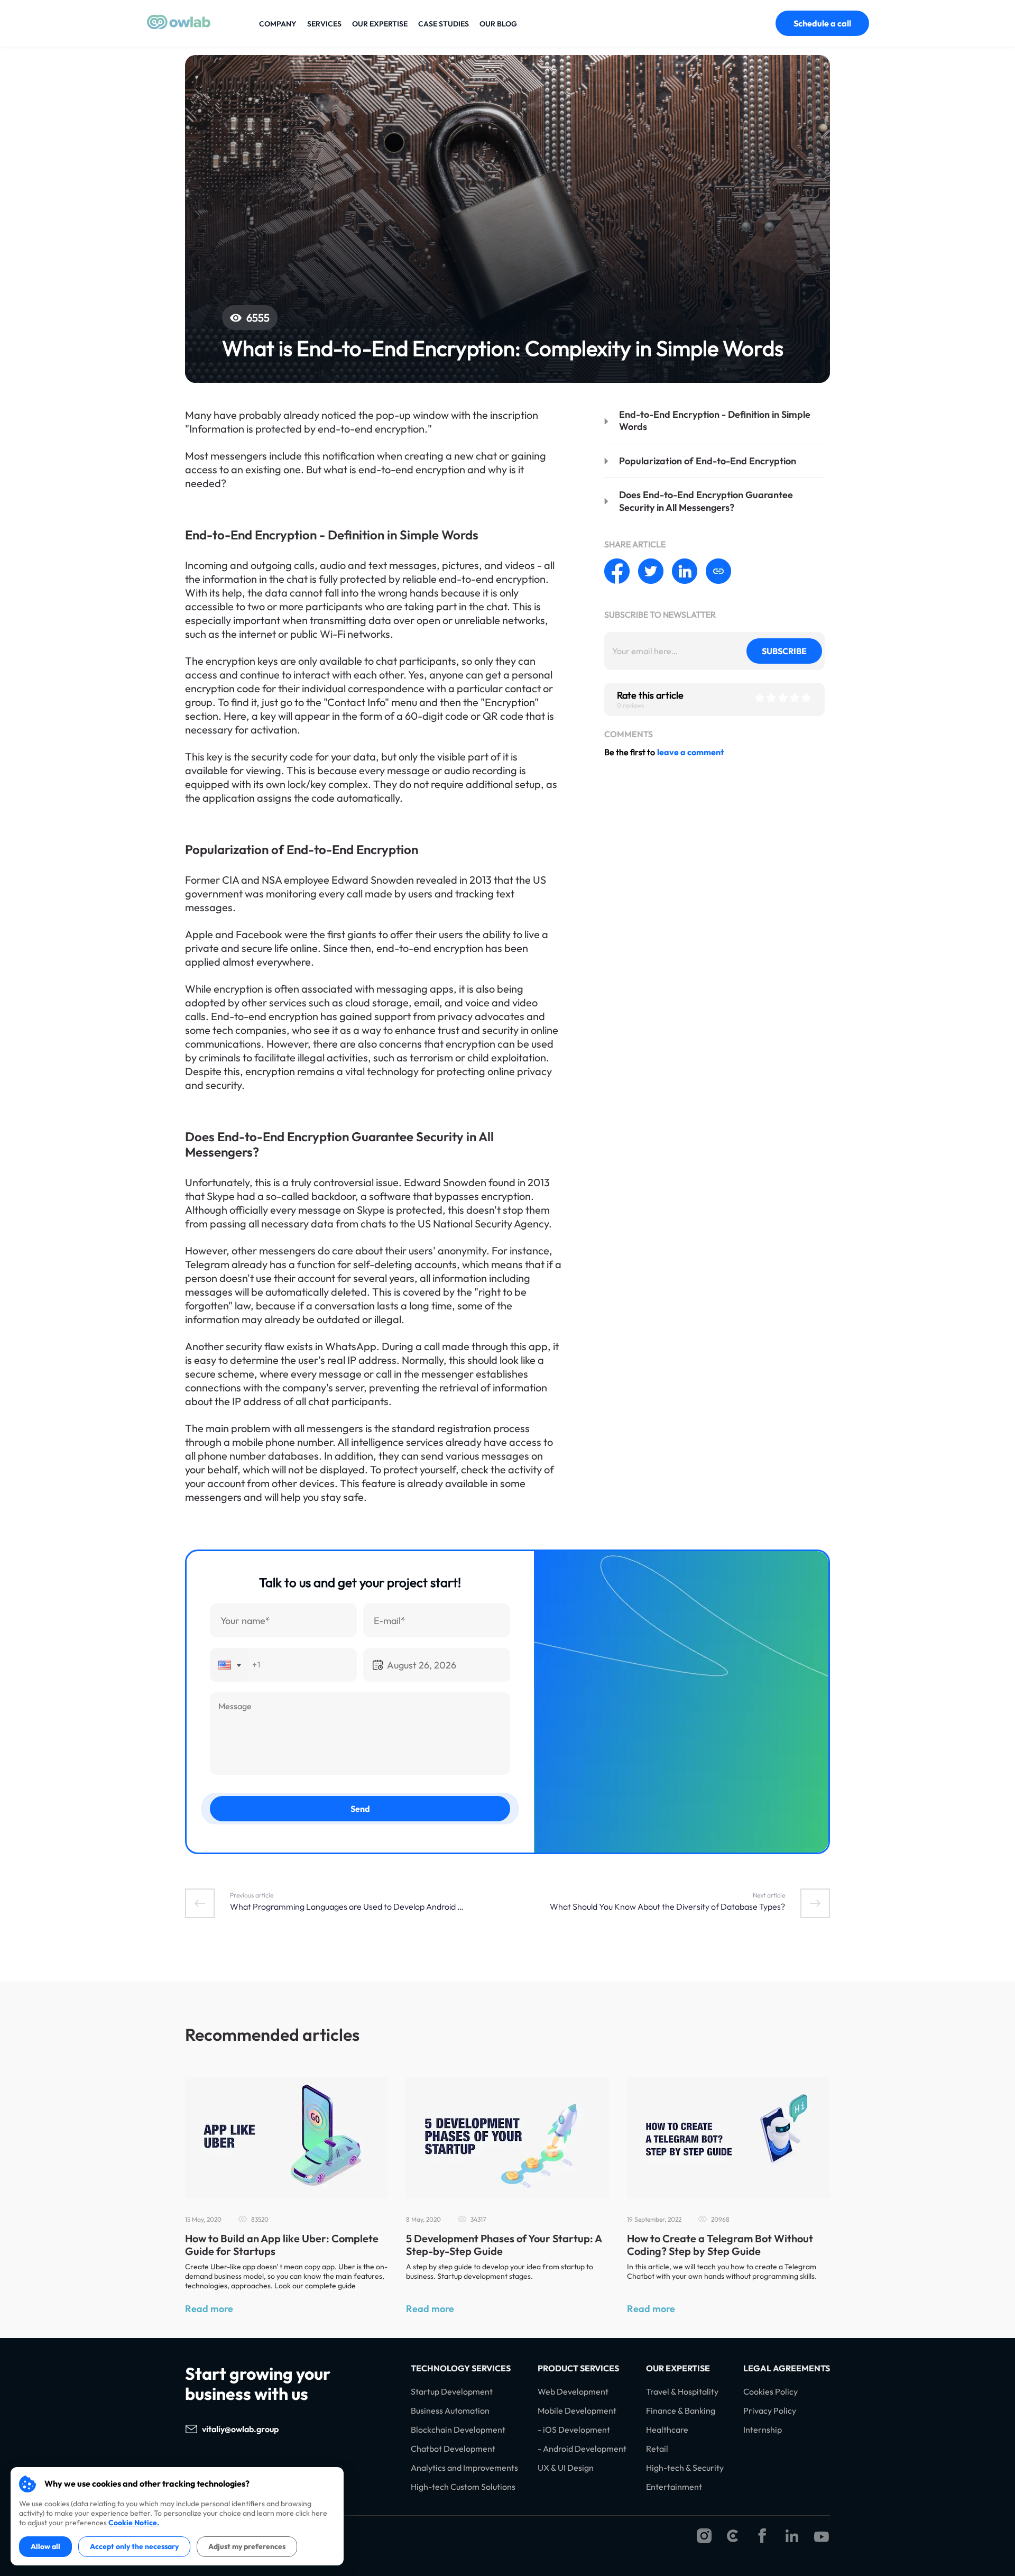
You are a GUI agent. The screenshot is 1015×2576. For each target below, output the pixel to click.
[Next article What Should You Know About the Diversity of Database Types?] (815, 1903)
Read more (209, 2309)
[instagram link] (704, 2537)
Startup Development (452, 2392)
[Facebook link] (762, 2537)
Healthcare (667, 2430)
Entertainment (674, 2487)
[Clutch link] (733, 2537)
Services (324, 24)
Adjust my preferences (247, 2546)
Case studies (444, 24)
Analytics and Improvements (464, 2468)
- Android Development (582, 2449)
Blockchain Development (458, 2430)
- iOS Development (574, 2430)
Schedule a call (822, 23)
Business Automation (450, 2411)
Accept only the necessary (134, 2546)
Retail (657, 2449)
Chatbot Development (453, 2449)
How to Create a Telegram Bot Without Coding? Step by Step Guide (720, 2245)
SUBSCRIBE (784, 651)
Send (360, 1809)
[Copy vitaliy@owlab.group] (289, 2429)
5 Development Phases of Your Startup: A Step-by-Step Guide (504, 2245)
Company (278, 24)
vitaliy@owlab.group (240, 2429)
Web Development (573, 2392)
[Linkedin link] (792, 2537)
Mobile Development (577, 2411)
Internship (763, 2430)
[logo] (179, 26)
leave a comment (690, 752)
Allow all (45, 2546)
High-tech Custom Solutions (463, 2487)
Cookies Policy (771, 2392)
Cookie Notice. (134, 2523)
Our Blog (498, 24)
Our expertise (380, 24)
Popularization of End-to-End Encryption (708, 461)
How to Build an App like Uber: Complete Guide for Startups (282, 2245)
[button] (229, 1665)
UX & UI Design (566, 2468)
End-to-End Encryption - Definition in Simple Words (715, 420)
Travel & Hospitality (682, 2392)
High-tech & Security (685, 2468)
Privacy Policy (770, 2411)
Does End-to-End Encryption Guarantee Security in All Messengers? (706, 501)
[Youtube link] (822, 2537)
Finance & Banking (681, 2411)
